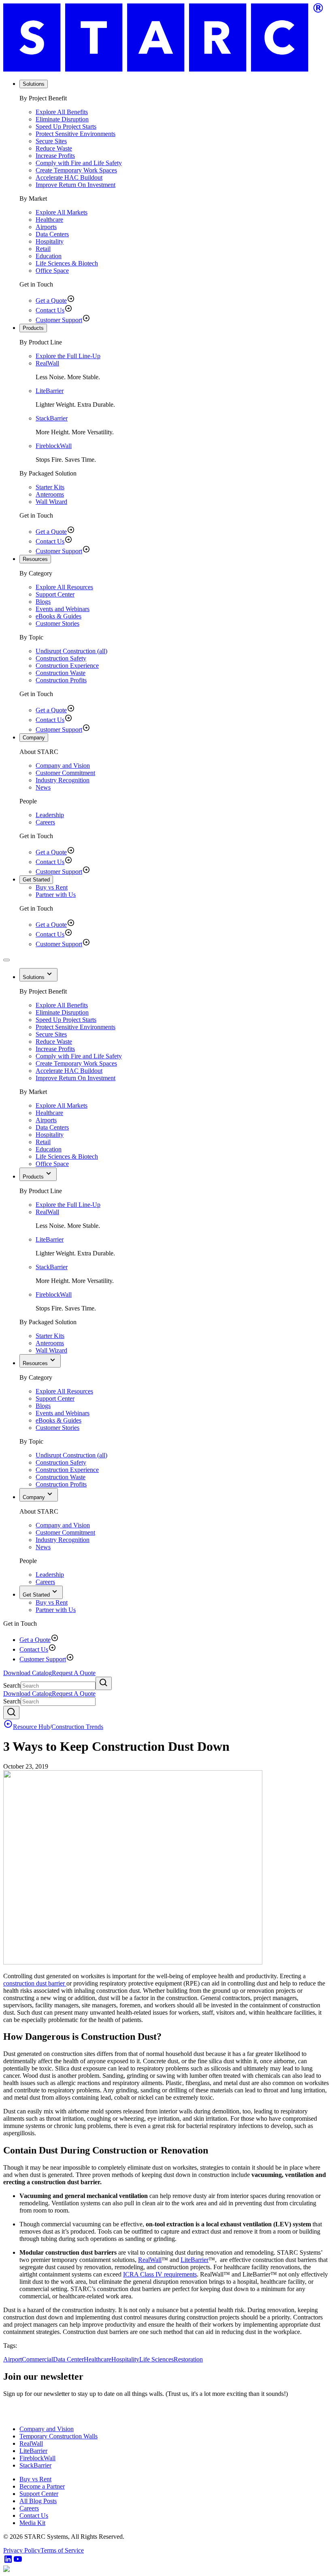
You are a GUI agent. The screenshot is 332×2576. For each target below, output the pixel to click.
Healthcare (49, 220)
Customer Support (59, 320)
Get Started (36, 880)
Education (49, 256)
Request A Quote (74, 1673)
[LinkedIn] (8, 2562)
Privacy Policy (22, 2550)
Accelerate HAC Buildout (69, 177)
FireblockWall (54, 446)
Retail (43, 249)
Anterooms (50, 494)
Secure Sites (51, 141)
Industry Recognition (63, 780)
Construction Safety (61, 658)
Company (34, 738)
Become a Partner (42, 2486)
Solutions (34, 84)
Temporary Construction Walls (59, 2436)
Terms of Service (62, 2550)
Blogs (43, 602)
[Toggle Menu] (6, 960)
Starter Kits (50, 487)
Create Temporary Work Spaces (76, 170)
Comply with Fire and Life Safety (79, 163)
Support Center (55, 594)
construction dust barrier (35, 1983)
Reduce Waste (54, 148)
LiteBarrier (50, 391)
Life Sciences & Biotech (67, 263)
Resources (35, 559)
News (43, 787)
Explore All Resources (64, 587)
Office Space (52, 271)
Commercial (37, 2359)
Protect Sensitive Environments (76, 134)
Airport (13, 2359)
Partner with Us (56, 895)
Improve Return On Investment (76, 185)
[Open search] (11, 1713)
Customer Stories (57, 623)
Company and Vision (63, 766)
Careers (45, 822)
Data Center (68, 2359)
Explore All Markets (62, 212)
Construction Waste (61, 673)
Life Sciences (156, 2359)
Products (33, 328)
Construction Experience (67, 666)
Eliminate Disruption (62, 119)
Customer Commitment (65, 773)
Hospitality (50, 241)
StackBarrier (52, 418)
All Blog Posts (38, 2501)
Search (12, 1685)
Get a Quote (51, 300)
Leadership (50, 815)
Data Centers (52, 234)
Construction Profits (61, 680)
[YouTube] (18, 2562)
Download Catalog (28, 1673)
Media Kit (32, 2523)
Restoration (188, 2359)
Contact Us (50, 310)
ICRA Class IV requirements (160, 2274)
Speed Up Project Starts (66, 126)
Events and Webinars (63, 609)
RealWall (47, 363)
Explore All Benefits (62, 112)
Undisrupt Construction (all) (71, 651)
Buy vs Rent (52, 887)
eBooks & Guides (59, 616)
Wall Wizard (51, 502)
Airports (46, 227)
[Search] (104, 1683)
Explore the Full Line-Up (68, 356)
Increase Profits (55, 156)
